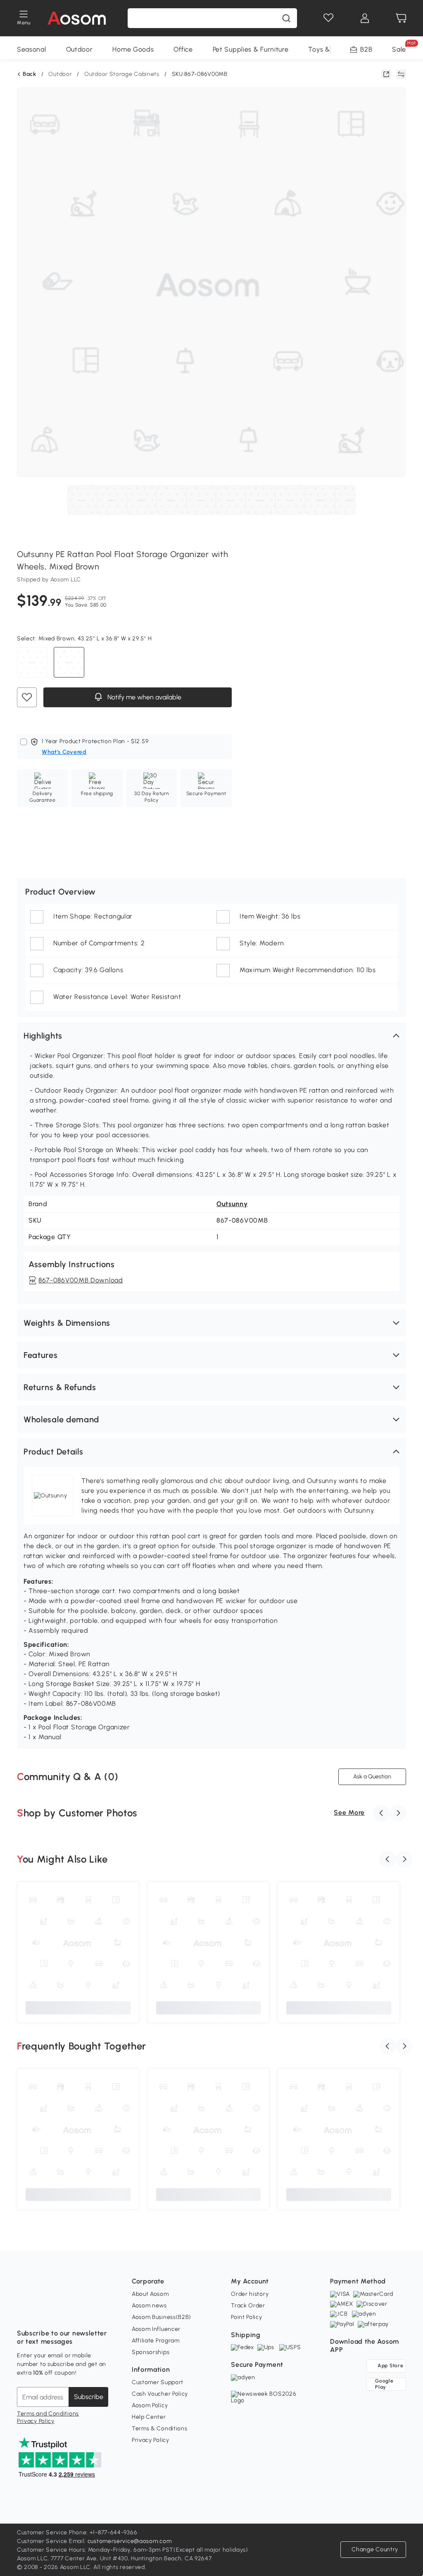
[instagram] (42, 2313)
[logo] (77, 18)
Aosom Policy (150, 2405)
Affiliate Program (156, 2341)
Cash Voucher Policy (160, 2394)
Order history (250, 2294)
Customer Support (158, 2382)
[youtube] (60, 2313)
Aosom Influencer (156, 2329)
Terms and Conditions (48, 2414)
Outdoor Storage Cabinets (122, 74)
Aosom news (149, 2306)
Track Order (248, 2306)
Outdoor (80, 49)
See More (349, 1812)
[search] (286, 18)
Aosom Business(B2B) (162, 2317)
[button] (211, 1036)
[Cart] (401, 18)
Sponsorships (151, 2352)
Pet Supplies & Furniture (251, 49)
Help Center (149, 2417)
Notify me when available (143, 697)
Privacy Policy (36, 2421)
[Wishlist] (328, 18)
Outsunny (232, 1204)
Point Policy (246, 2317)
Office (183, 49)
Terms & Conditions (160, 2428)
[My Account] (365, 18)
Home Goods (133, 49)
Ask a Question (372, 1777)
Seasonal (32, 49)
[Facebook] (24, 2313)
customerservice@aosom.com (130, 2541)
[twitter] (96, 2313)
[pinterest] (78, 2313)
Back (30, 74)
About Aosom (150, 2294)
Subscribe (89, 2397)
